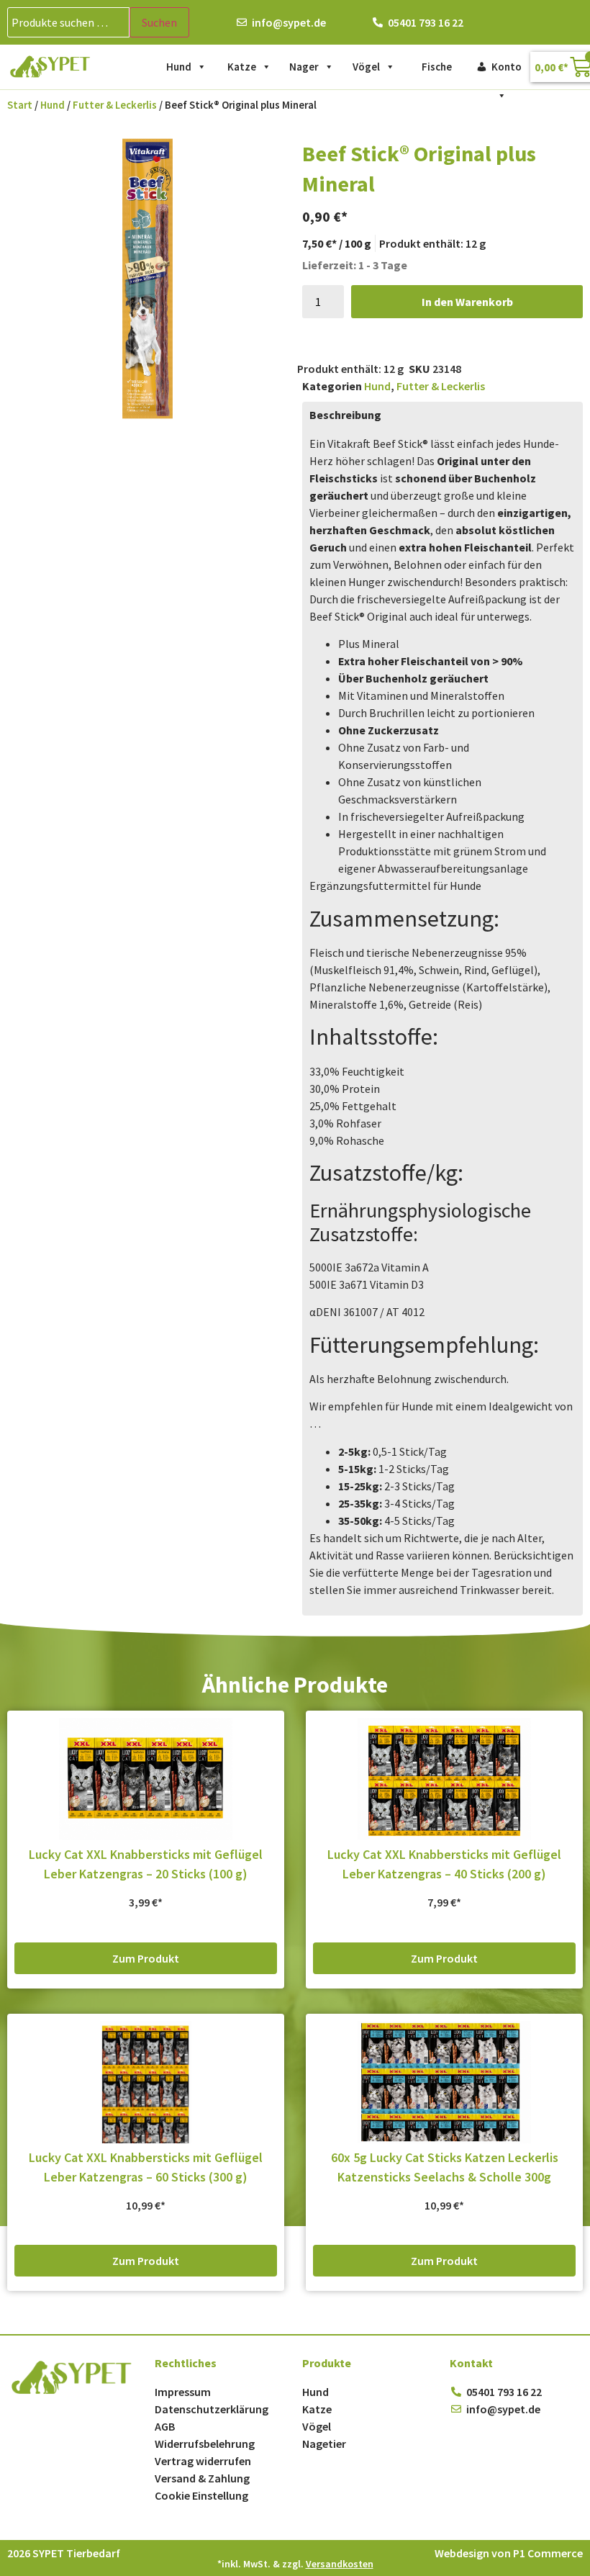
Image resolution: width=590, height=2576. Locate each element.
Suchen (159, 22)
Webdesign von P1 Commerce (509, 2553)
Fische (437, 67)
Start (20, 105)
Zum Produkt (146, 1958)
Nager (304, 67)
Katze (242, 67)
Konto (507, 67)
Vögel (366, 67)
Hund (179, 67)
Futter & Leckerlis (115, 105)
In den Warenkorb (467, 302)
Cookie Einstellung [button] (201, 2495)
